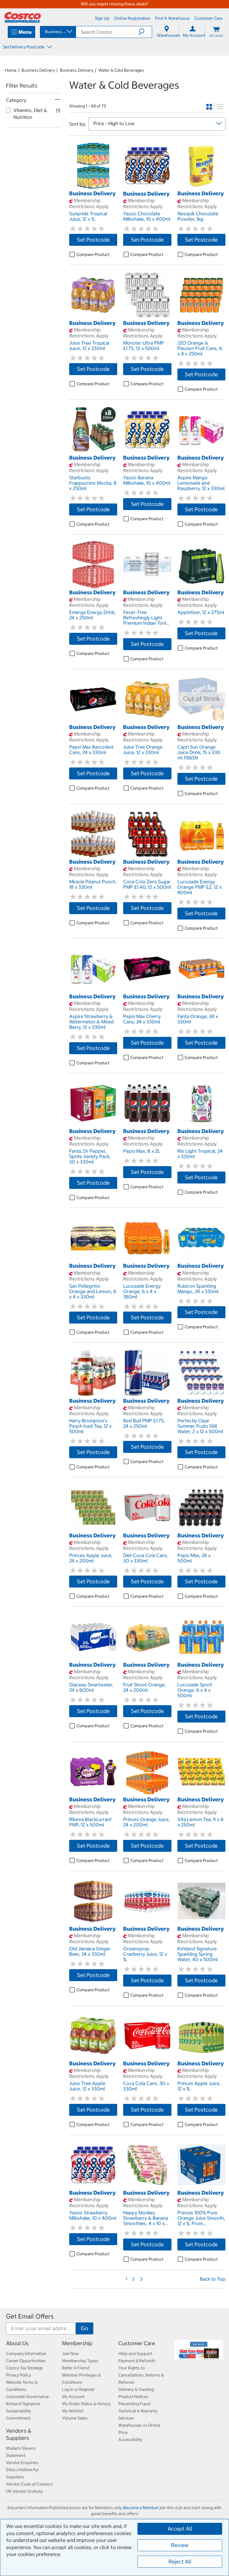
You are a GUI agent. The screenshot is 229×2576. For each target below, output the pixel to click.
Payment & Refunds (137, 2361)
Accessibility (130, 2440)
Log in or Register (78, 2389)
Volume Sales (75, 2418)
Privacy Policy (18, 2375)
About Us (17, 2343)
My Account (73, 2397)
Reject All (180, 2562)
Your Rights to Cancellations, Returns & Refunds (141, 2375)
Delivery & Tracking (136, 2389)
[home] (23, 17)
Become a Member (141, 2508)
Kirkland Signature (23, 2404)
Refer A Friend (76, 2368)
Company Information (26, 2354)
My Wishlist (73, 2411)
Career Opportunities (26, 2361)
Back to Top (213, 2279)
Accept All (180, 2529)
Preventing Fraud (134, 2404)
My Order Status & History (86, 2404)
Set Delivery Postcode (24, 47)
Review (180, 2545)
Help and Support (135, 2354)
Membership (77, 2343)
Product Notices (133, 2397)
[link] (93, 187)
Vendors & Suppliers (19, 2434)
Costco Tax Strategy (24, 2368)
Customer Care (137, 2343)
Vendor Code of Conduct (29, 2484)
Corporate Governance (27, 2397)
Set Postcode (93, 240)
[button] (145, 32)
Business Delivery (38, 70)
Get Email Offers (30, 2316)
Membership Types (80, 2361)
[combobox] (58, 32)
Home (11, 70)
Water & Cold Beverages (121, 70)
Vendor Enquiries (22, 2463)
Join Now (70, 2354)
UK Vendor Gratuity (24, 2491)
